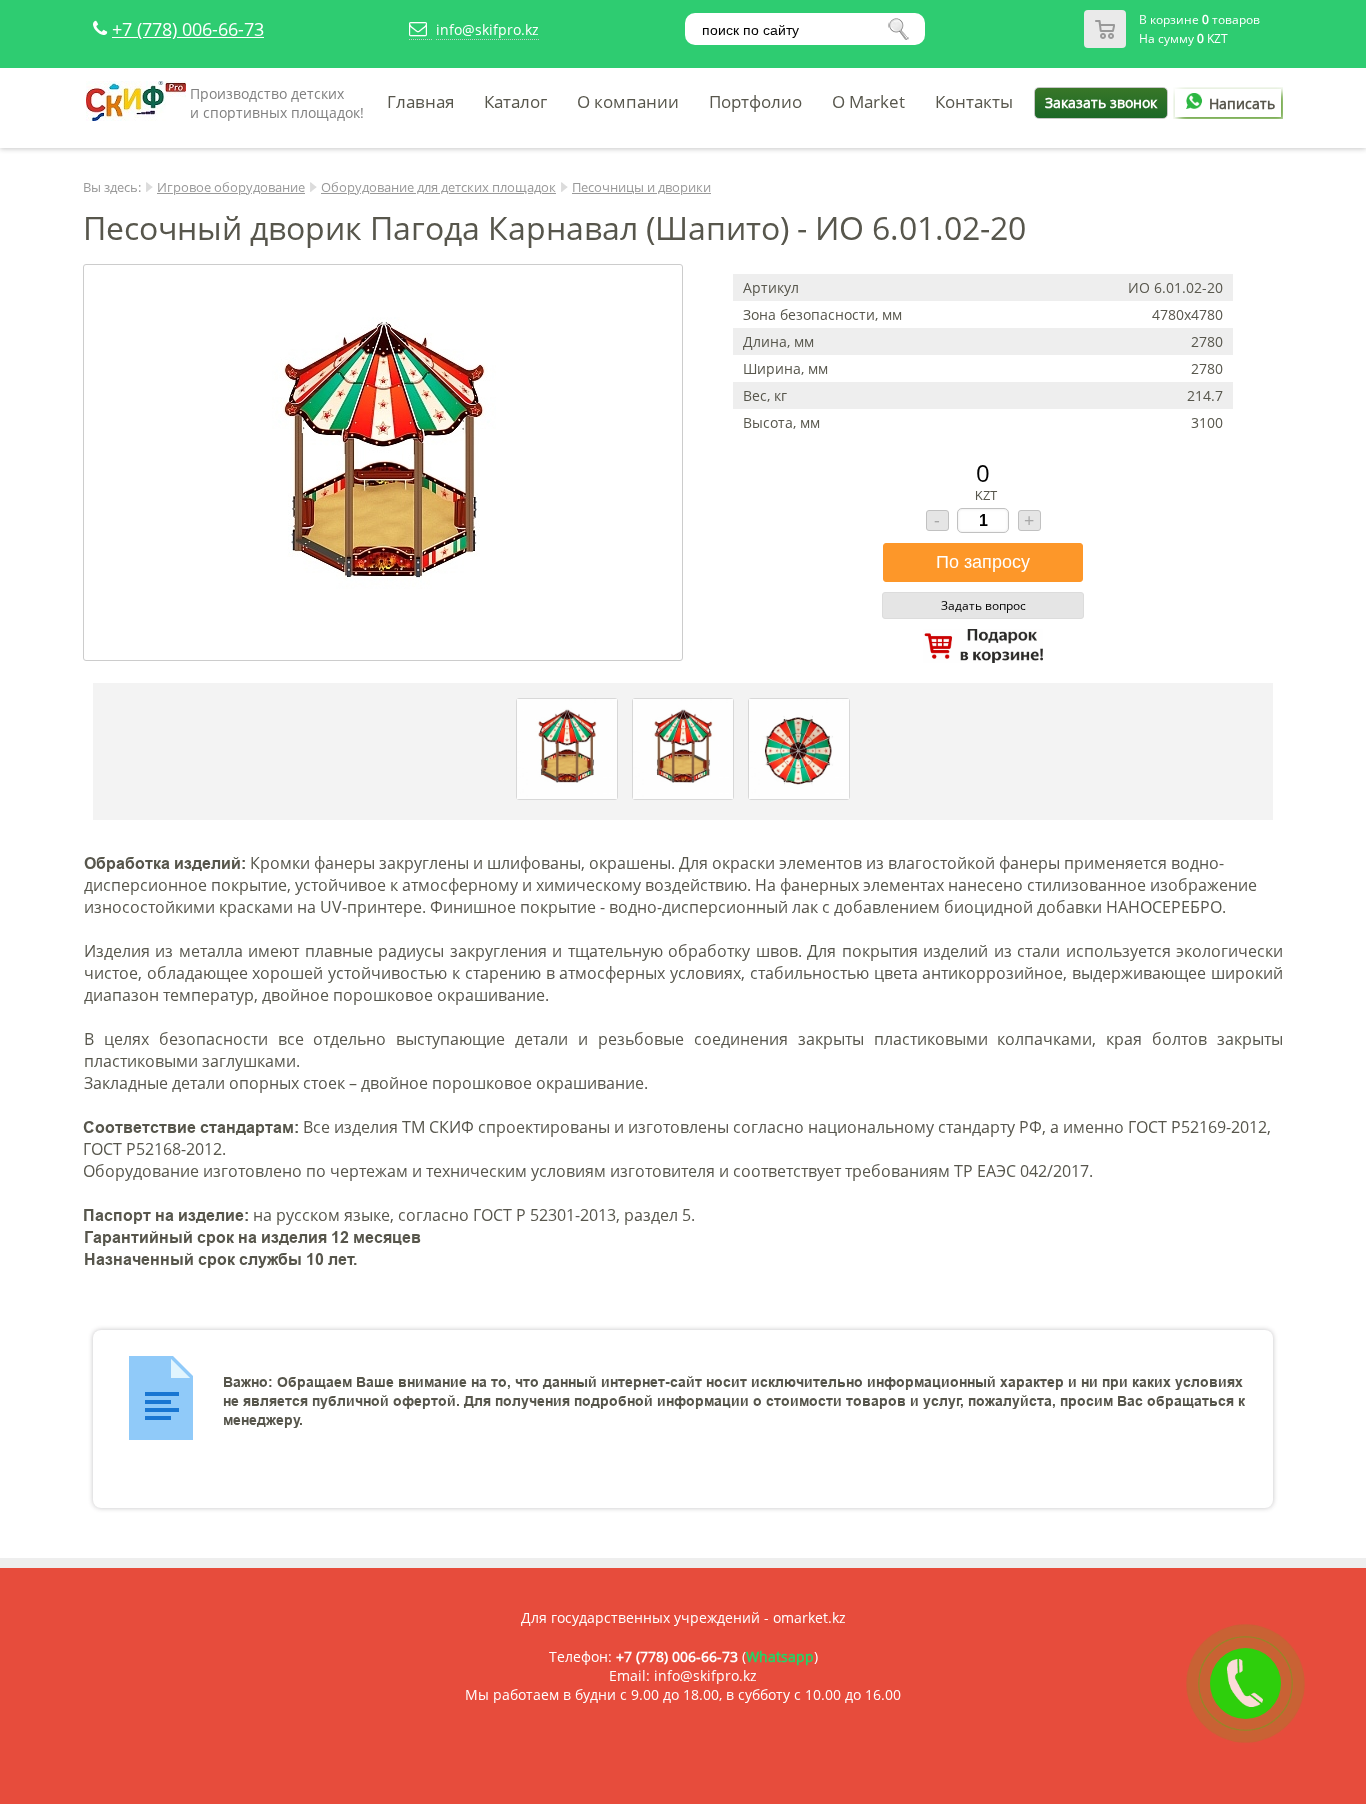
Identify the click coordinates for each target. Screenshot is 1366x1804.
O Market (868, 101)
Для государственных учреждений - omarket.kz (683, 1617)
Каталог (515, 101)
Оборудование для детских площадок (438, 187)
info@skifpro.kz (487, 29)
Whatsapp (780, 1656)
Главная (420, 101)
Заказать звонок (1101, 102)
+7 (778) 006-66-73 (188, 29)
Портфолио (755, 101)
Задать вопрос (983, 605)
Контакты (974, 101)
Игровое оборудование (231, 187)
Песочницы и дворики (641, 187)
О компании (628, 101)
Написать (1242, 103)
